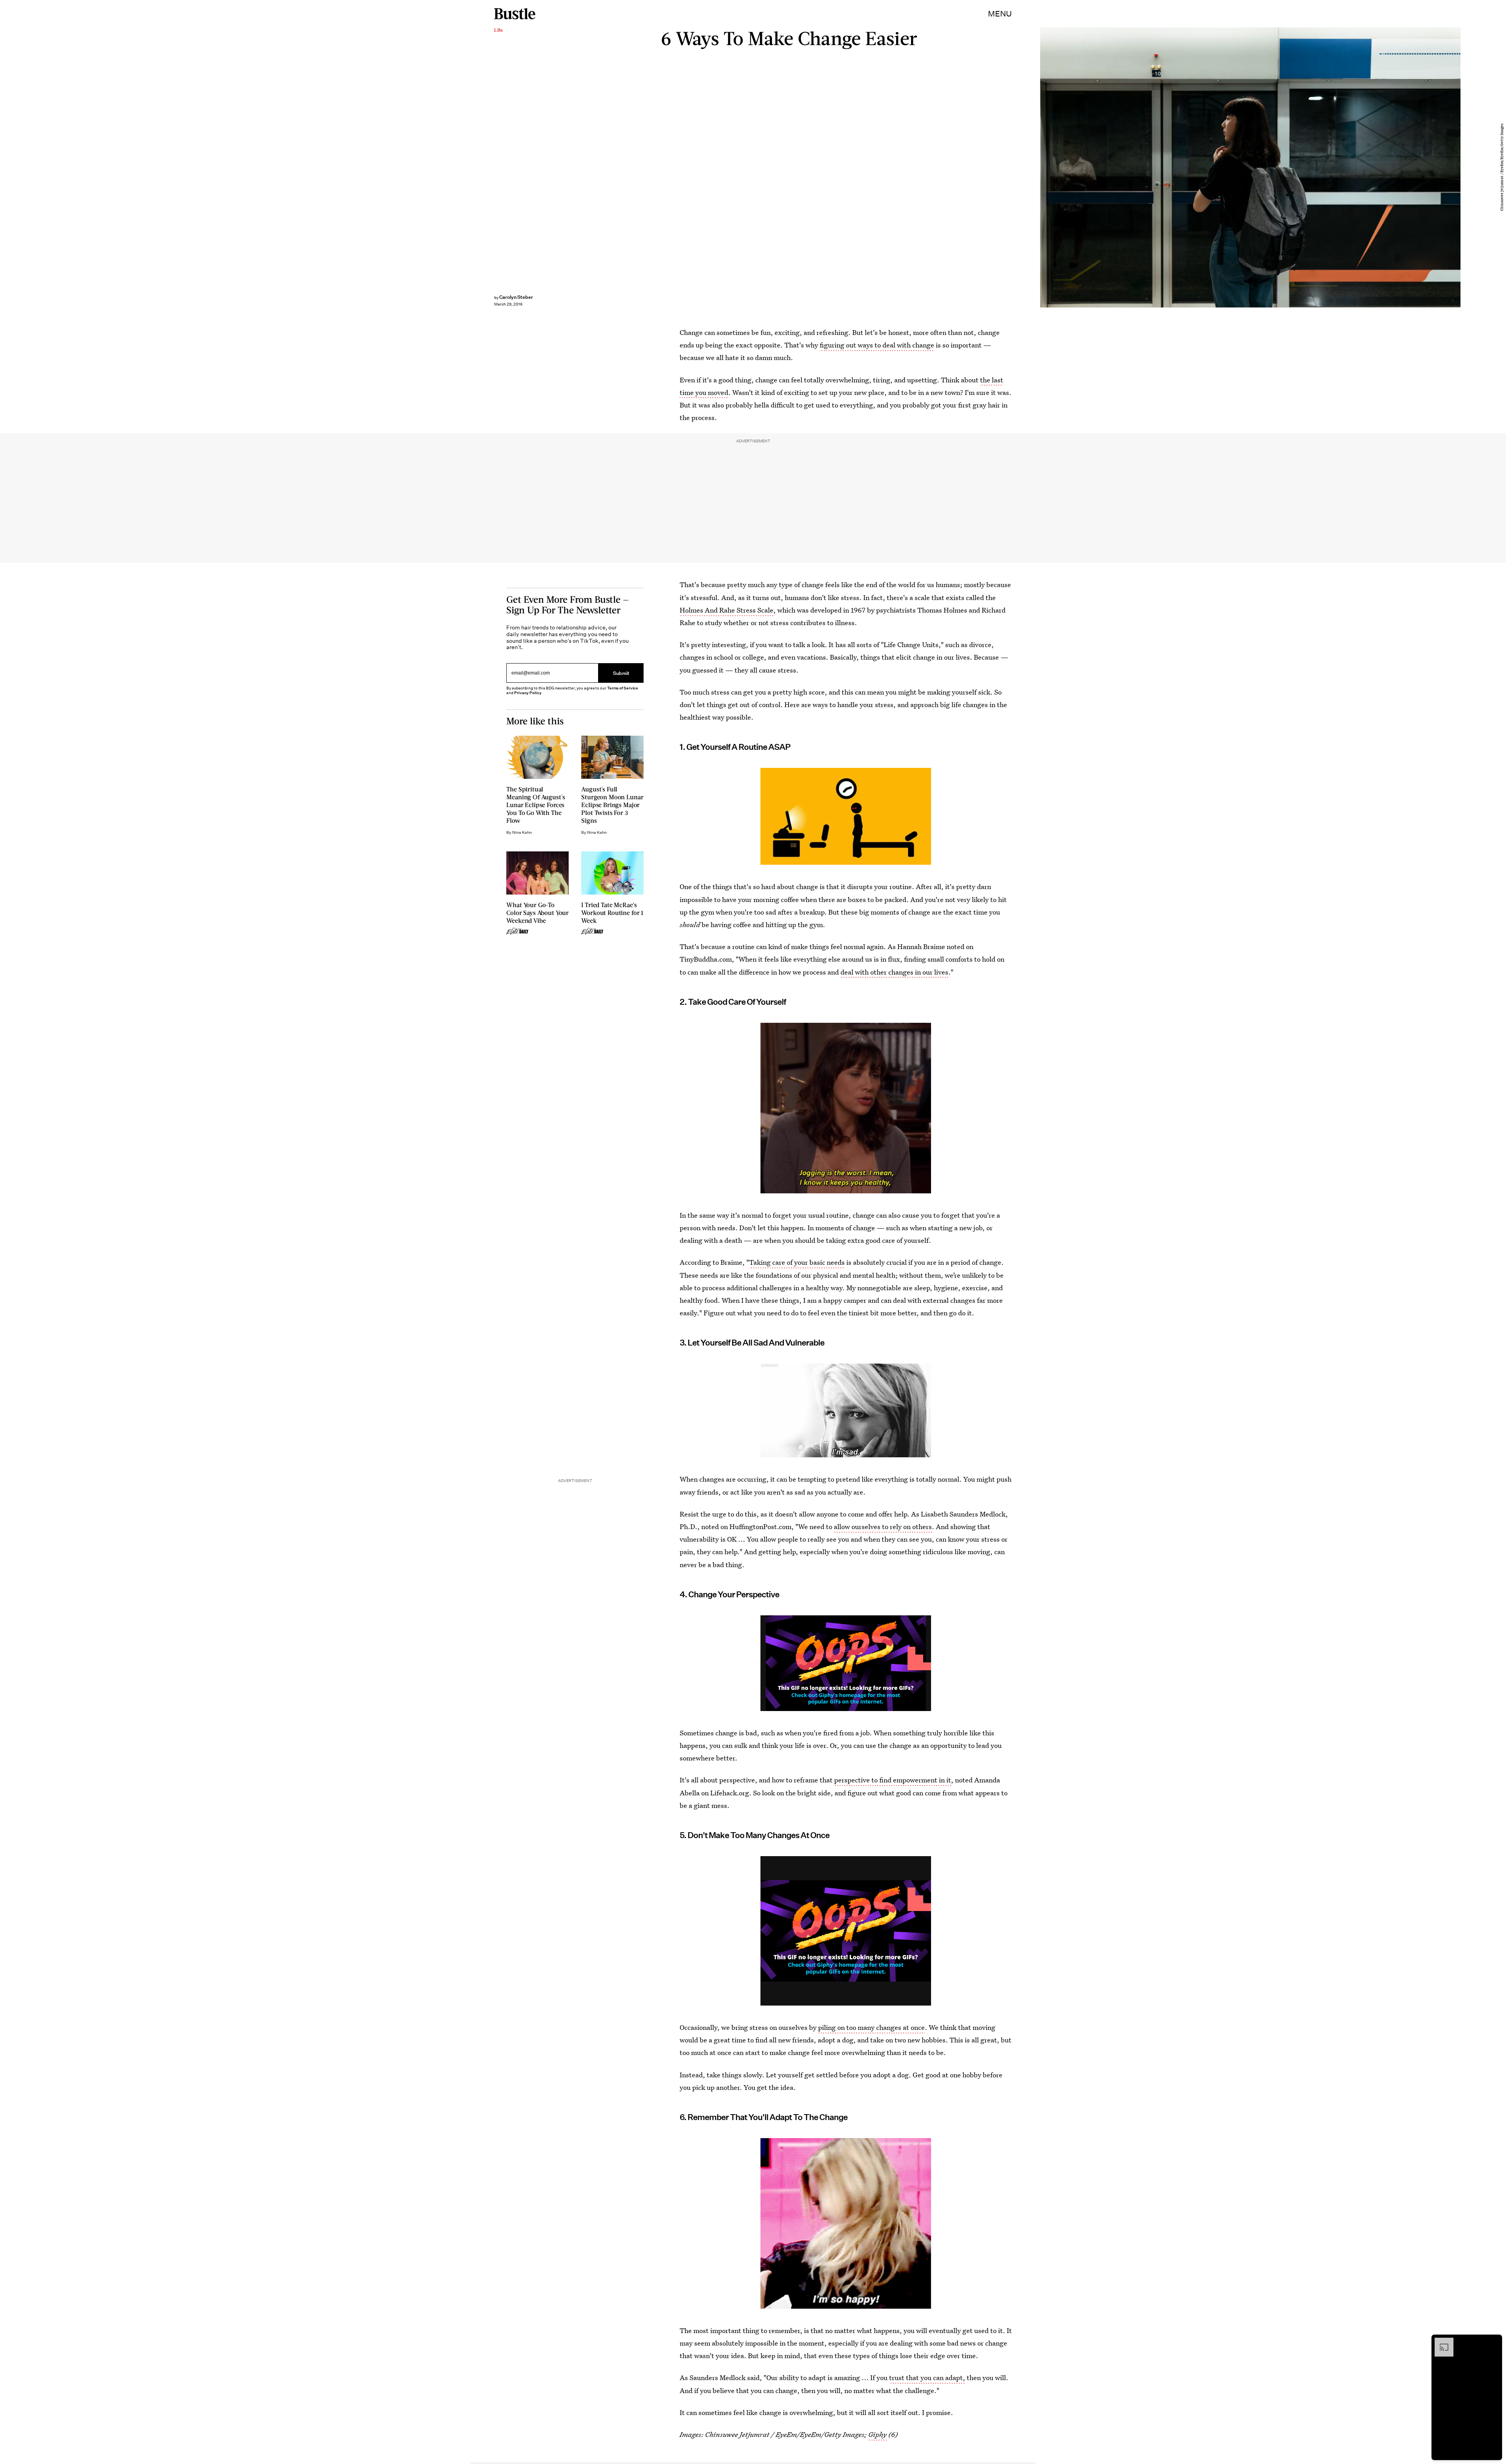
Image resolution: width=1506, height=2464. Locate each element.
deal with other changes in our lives (894, 972)
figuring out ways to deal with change (877, 345)
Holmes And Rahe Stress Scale (727, 610)
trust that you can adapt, (927, 2378)
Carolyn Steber (516, 297)
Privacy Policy (528, 693)
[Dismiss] (1493, 2342)
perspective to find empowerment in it (893, 1780)
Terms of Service (623, 688)
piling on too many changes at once (871, 2027)
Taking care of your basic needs (797, 1262)
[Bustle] (515, 14)
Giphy (878, 2434)
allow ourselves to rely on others (883, 1527)
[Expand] (1440, 2342)
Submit (621, 673)
